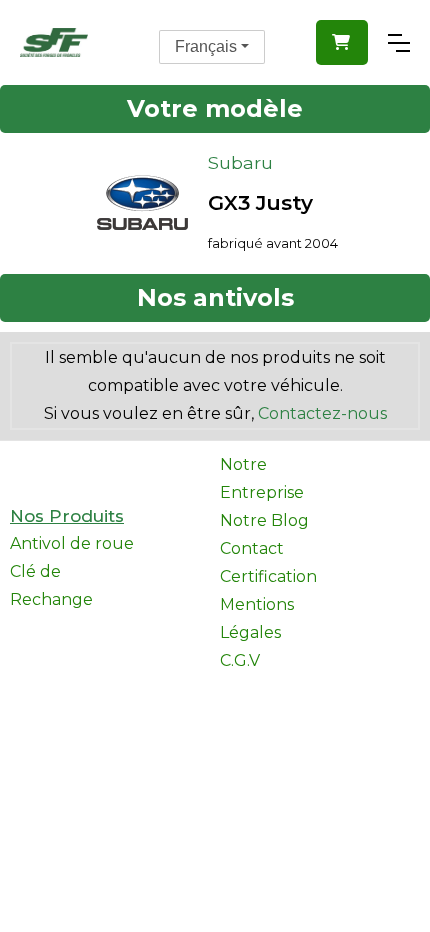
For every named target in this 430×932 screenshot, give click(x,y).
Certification (268, 576)
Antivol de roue (72, 543)
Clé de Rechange (51, 585)
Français (206, 46)
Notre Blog (264, 520)
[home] (54, 42)
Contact (252, 548)
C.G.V (240, 660)
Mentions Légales (257, 618)
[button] (342, 42)
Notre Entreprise (262, 478)
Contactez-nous (322, 413)
